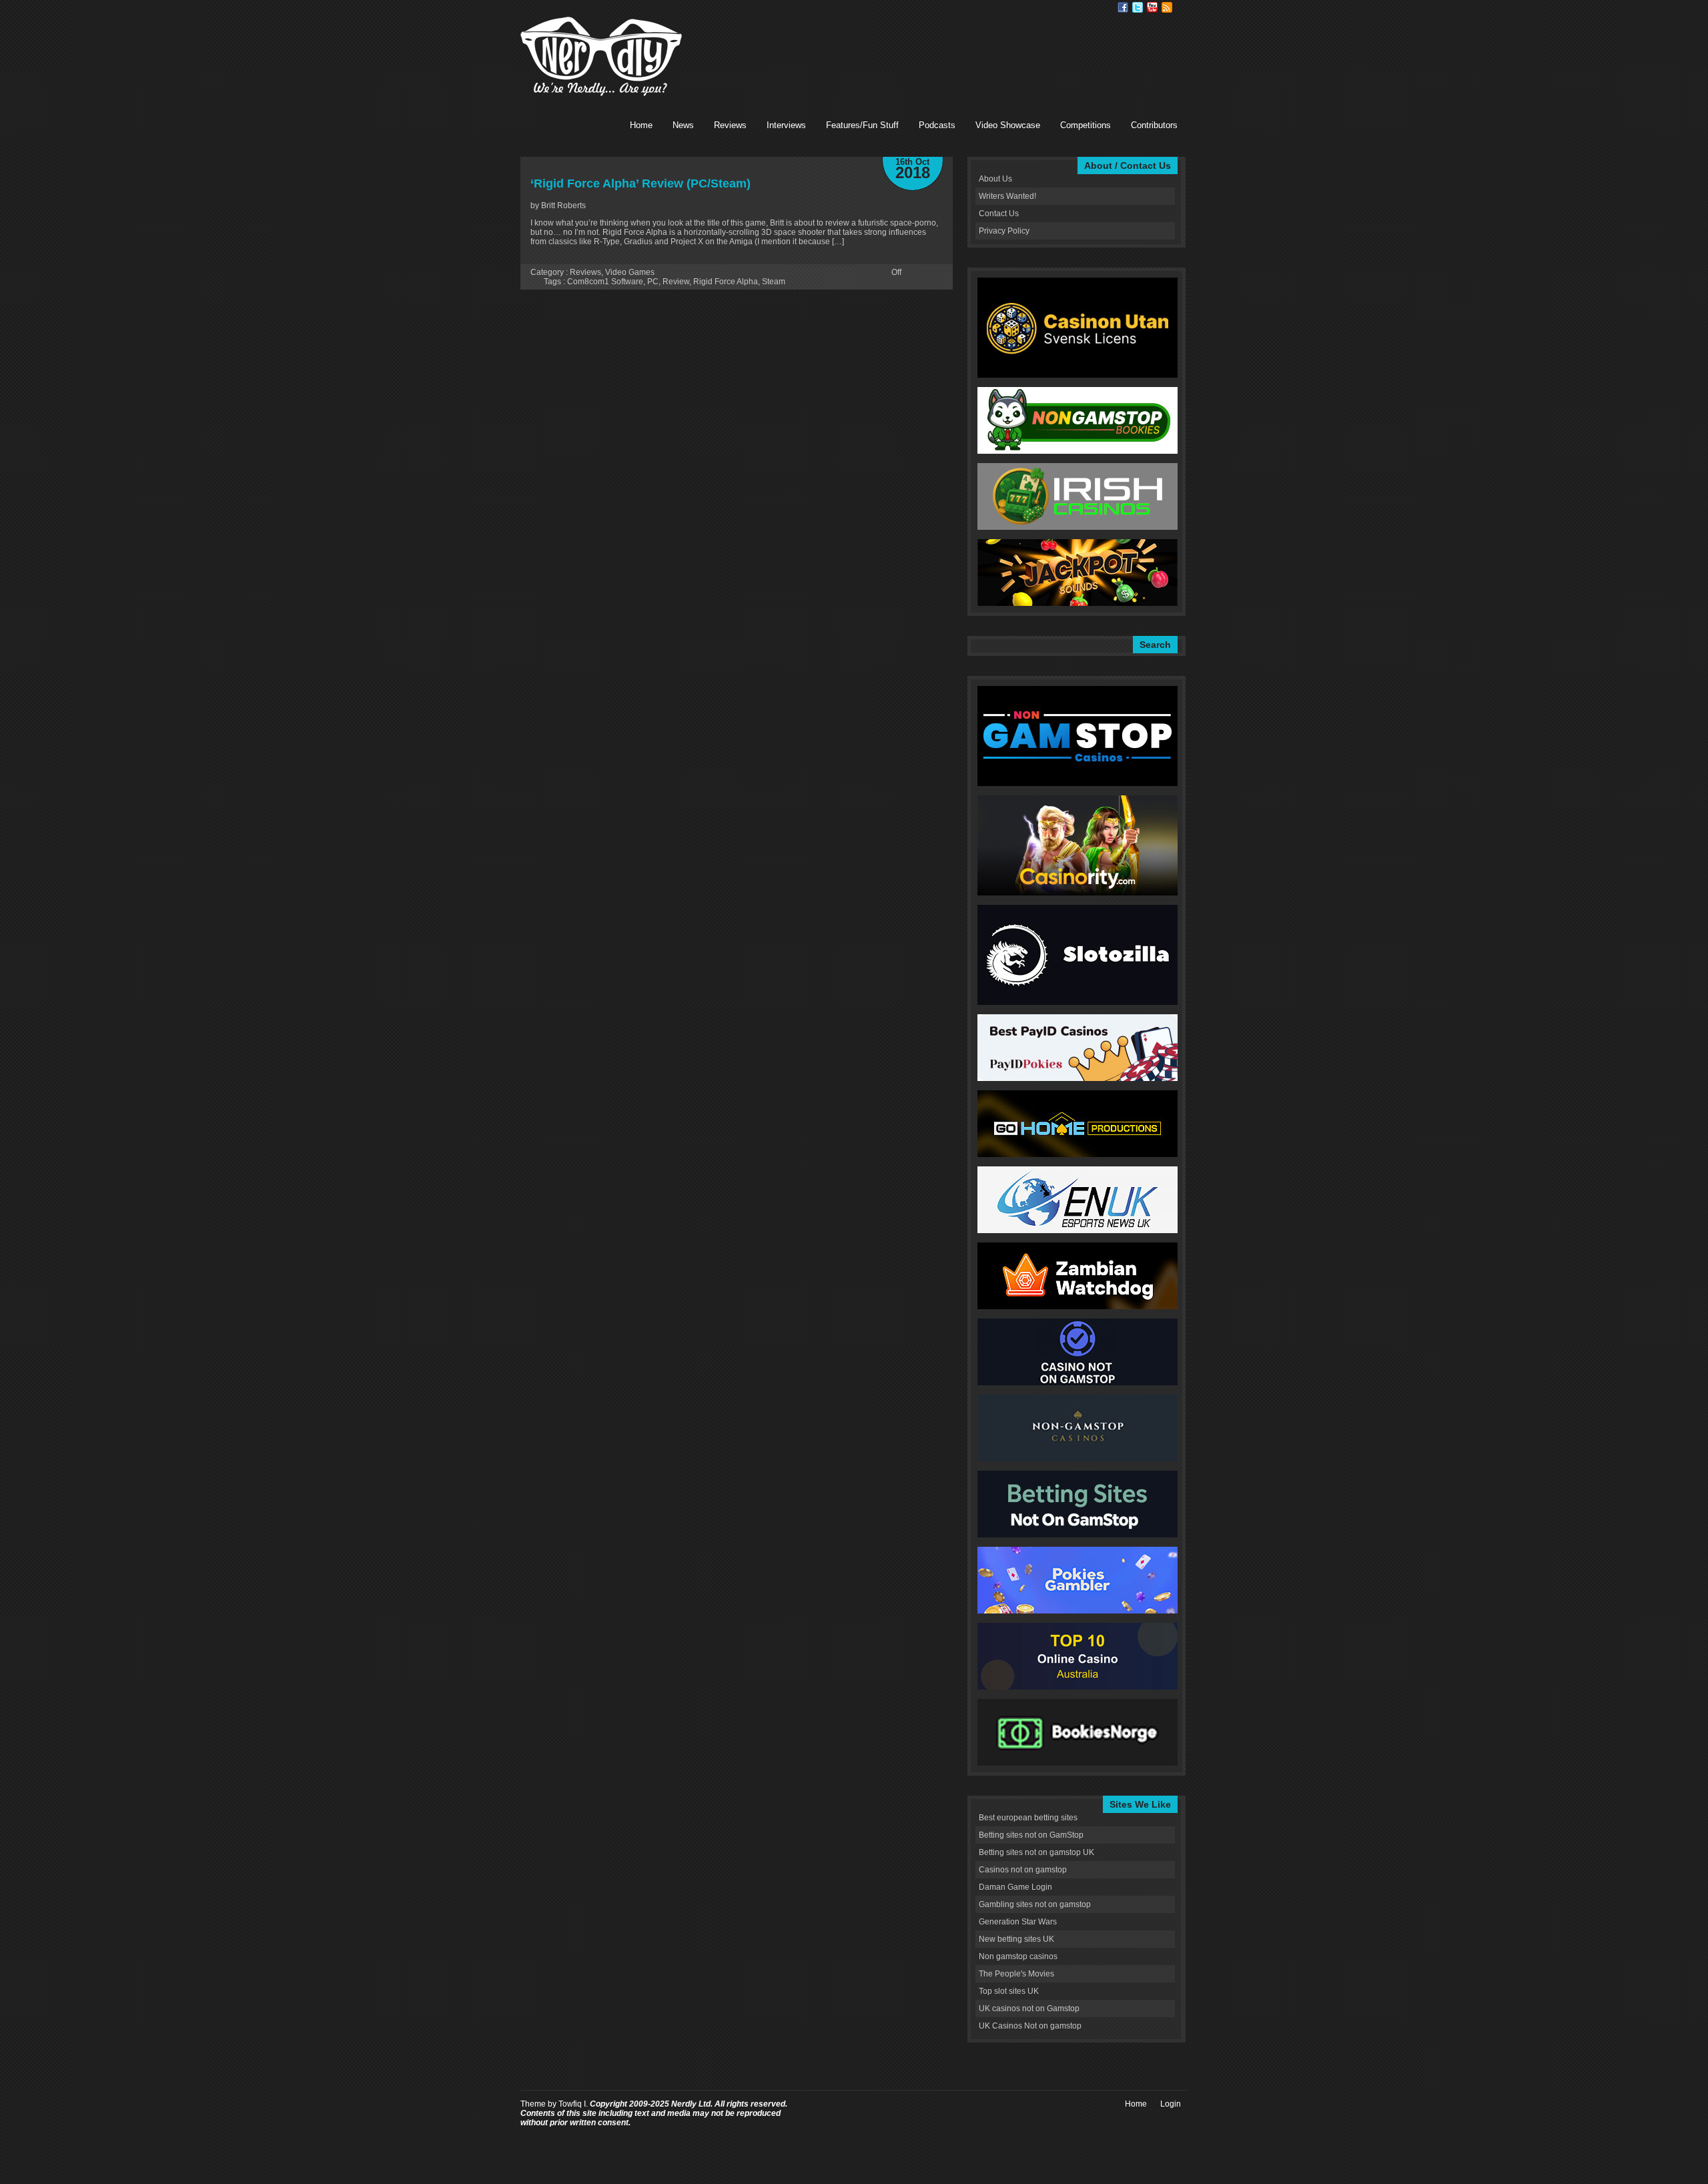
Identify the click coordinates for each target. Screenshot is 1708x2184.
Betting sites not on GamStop (1031, 1835)
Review (676, 282)
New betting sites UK (1016, 1939)
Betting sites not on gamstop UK (1036, 1852)
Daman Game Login (1015, 1887)
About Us (995, 179)
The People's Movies (1016, 1974)
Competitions (1086, 125)
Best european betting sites (1028, 1818)
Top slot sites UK (1009, 1991)
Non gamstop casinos (1018, 1956)
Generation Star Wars (1018, 1922)
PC (653, 282)
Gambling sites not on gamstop (1035, 1904)
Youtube (1152, 7)
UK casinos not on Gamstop (1029, 2009)
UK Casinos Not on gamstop (1030, 2026)
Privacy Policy (1004, 231)
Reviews (730, 125)
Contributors (1154, 125)
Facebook (1123, 7)
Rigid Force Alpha (726, 282)
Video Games (630, 272)
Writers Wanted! (1007, 196)
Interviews (786, 125)
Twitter (1138, 7)
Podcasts (937, 125)
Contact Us (999, 214)
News (683, 125)
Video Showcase (1008, 125)
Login (1171, 2104)
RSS (1167, 7)
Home (641, 125)
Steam (774, 282)
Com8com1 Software (605, 282)
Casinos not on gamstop (1023, 1870)
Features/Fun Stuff (862, 125)
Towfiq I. (573, 2104)
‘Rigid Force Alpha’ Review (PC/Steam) (640, 184)
